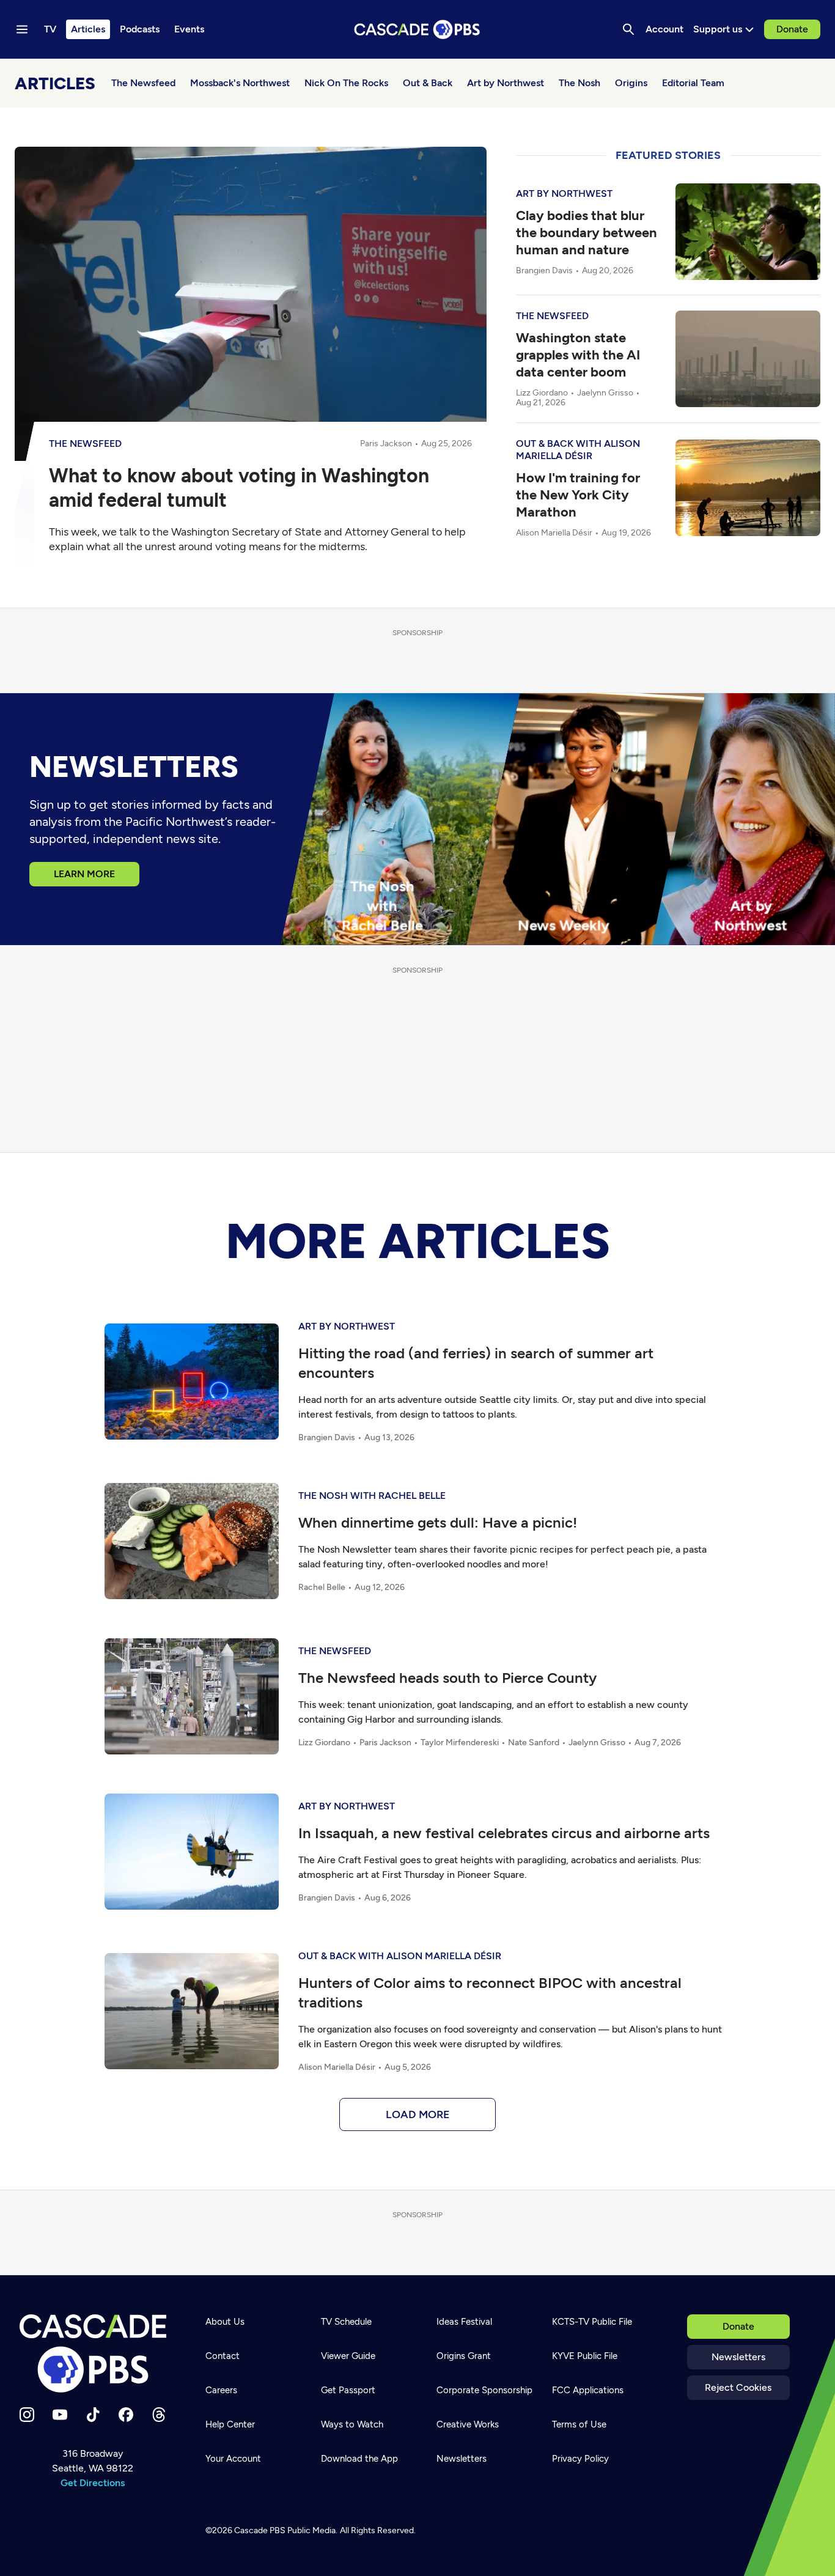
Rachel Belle (322, 1587)
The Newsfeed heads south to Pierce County (447, 1678)
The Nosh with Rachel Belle (372, 1496)
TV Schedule (346, 2322)
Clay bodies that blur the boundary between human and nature (587, 233)
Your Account (233, 2459)
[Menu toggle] (22, 29)
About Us (225, 2322)
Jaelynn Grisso (605, 393)
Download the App (359, 2459)
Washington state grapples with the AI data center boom (578, 355)
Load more (418, 2114)
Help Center (230, 2424)
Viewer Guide (348, 2356)
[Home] (93, 2353)
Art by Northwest (564, 193)
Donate (792, 29)
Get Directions (93, 2483)
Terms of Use (579, 2424)
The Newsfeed (85, 443)
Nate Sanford (534, 1742)
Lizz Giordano (542, 393)
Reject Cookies (738, 2387)
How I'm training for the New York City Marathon (578, 495)
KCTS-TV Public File (592, 2322)
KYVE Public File (585, 2356)
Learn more (84, 874)
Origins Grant (464, 2356)
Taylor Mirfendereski (460, 1742)
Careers (221, 2390)
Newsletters (738, 2357)
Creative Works (468, 2424)
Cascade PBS (260, 2530)
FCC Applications (588, 2390)
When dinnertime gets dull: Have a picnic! (438, 1522)
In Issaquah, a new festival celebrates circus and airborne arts (504, 1833)
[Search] (628, 29)
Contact (223, 2356)
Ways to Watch (352, 2424)
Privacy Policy (580, 2459)
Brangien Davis (544, 271)
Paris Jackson (386, 443)
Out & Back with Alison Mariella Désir (578, 450)
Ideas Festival (464, 2322)
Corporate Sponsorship (484, 2390)
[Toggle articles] (252, 111)
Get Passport (348, 2390)
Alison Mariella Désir (554, 533)
